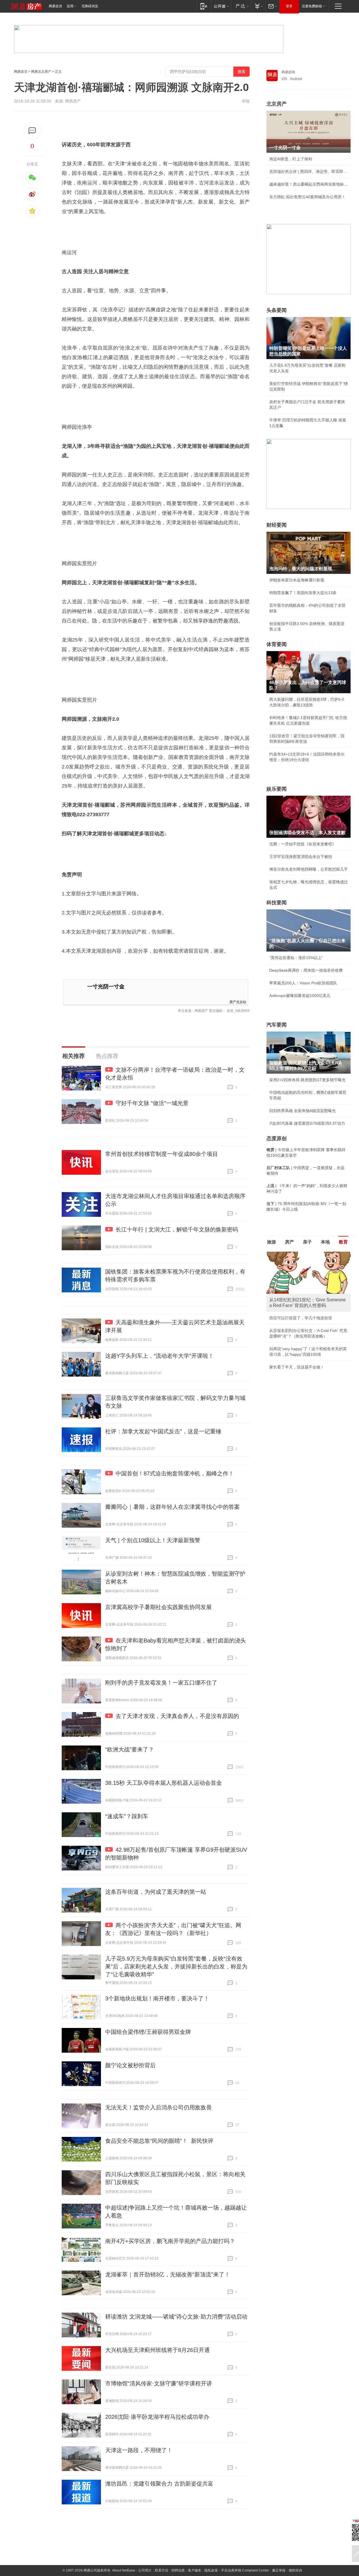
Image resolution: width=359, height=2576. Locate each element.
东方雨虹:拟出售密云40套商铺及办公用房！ (307, 197)
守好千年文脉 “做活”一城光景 (152, 1103)
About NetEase (124, 2570)
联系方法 (162, 2570)
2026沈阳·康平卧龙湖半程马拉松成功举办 (157, 2417)
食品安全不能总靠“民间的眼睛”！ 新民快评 (159, 2141)
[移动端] (204, 6)
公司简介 (145, 2570)
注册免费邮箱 (312, 6)
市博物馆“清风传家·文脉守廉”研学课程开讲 (159, 2383)
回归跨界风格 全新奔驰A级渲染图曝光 (302, 1111)
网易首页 (56, 6)
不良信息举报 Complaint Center (245, 2570)
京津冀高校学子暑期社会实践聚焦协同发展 (158, 1607)
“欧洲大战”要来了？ (130, 1749)
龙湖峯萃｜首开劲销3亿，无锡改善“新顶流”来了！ (168, 2274)
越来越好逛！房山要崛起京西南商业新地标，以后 (309, 184)
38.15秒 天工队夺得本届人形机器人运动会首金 (164, 1783)
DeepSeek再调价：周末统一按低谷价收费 (306, 970)
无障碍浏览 (90, 6)
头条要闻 (277, 310)
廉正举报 (279, 2570)
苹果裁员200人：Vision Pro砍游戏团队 (303, 983)
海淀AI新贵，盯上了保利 (291, 159)
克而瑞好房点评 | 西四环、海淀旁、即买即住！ (309, 172)
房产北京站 (238, 1002)
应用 (70, 6)
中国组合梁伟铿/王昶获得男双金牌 (148, 2032)
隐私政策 (211, 2570)
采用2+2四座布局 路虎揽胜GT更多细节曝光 (307, 1080)
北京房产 (277, 104)
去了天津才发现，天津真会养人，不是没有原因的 (177, 1716)
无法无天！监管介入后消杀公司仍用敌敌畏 (158, 2107)
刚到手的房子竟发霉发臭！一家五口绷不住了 (161, 1683)
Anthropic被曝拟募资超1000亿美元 (300, 996)
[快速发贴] (32, 131)
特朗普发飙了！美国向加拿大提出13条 (303, 593)
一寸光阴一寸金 (106, 986)
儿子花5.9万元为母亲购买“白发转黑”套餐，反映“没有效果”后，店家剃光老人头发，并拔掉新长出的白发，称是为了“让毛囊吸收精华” (176, 1966)
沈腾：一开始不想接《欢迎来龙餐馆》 (303, 844)
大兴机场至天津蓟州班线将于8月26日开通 (157, 2350)
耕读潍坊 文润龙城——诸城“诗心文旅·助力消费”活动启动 (176, 2317)
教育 (343, 1242)
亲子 (307, 1242)
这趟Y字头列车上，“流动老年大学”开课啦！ (159, 1356)
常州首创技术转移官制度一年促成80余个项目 (162, 1154)
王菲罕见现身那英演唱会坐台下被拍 (301, 857)
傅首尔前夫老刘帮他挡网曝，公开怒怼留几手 (309, 869)
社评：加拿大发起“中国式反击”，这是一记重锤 (163, 1431)
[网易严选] (241, 6)
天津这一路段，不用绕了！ (139, 2450)
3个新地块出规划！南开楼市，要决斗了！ (157, 1998)
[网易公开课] (221, 6)
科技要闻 (277, 903)
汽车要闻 (277, 1025)
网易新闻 (288, 72)
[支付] (258, 6)
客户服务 (195, 2570)
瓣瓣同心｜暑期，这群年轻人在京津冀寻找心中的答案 (172, 1507)
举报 (246, 101)
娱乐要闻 (277, 789)
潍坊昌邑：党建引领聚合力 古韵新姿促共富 (159, 2484)
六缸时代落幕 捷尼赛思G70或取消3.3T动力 (307, 1123)
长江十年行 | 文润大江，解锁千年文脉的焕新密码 (177, 1229)
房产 (289, 1242)
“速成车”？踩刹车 (127, 1816)
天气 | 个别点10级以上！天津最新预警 (153, 1540)
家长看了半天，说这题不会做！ (297, 1367)
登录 (289, 6)
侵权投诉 (295, 2570)
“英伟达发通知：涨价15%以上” (296, 958)
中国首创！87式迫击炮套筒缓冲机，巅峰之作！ (175, 1473)
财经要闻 (277, 525)
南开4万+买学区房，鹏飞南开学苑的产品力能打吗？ (170, 2241)
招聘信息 (178, 2570)
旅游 (271, 1242)
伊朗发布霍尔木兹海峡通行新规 (297, 580)
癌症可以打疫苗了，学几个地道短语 (301, 1318)
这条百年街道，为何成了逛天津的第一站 (156, 1892)
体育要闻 (277, 644)
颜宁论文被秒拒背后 (130, 2065)
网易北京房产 (41, 72)
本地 (325, 1242)
